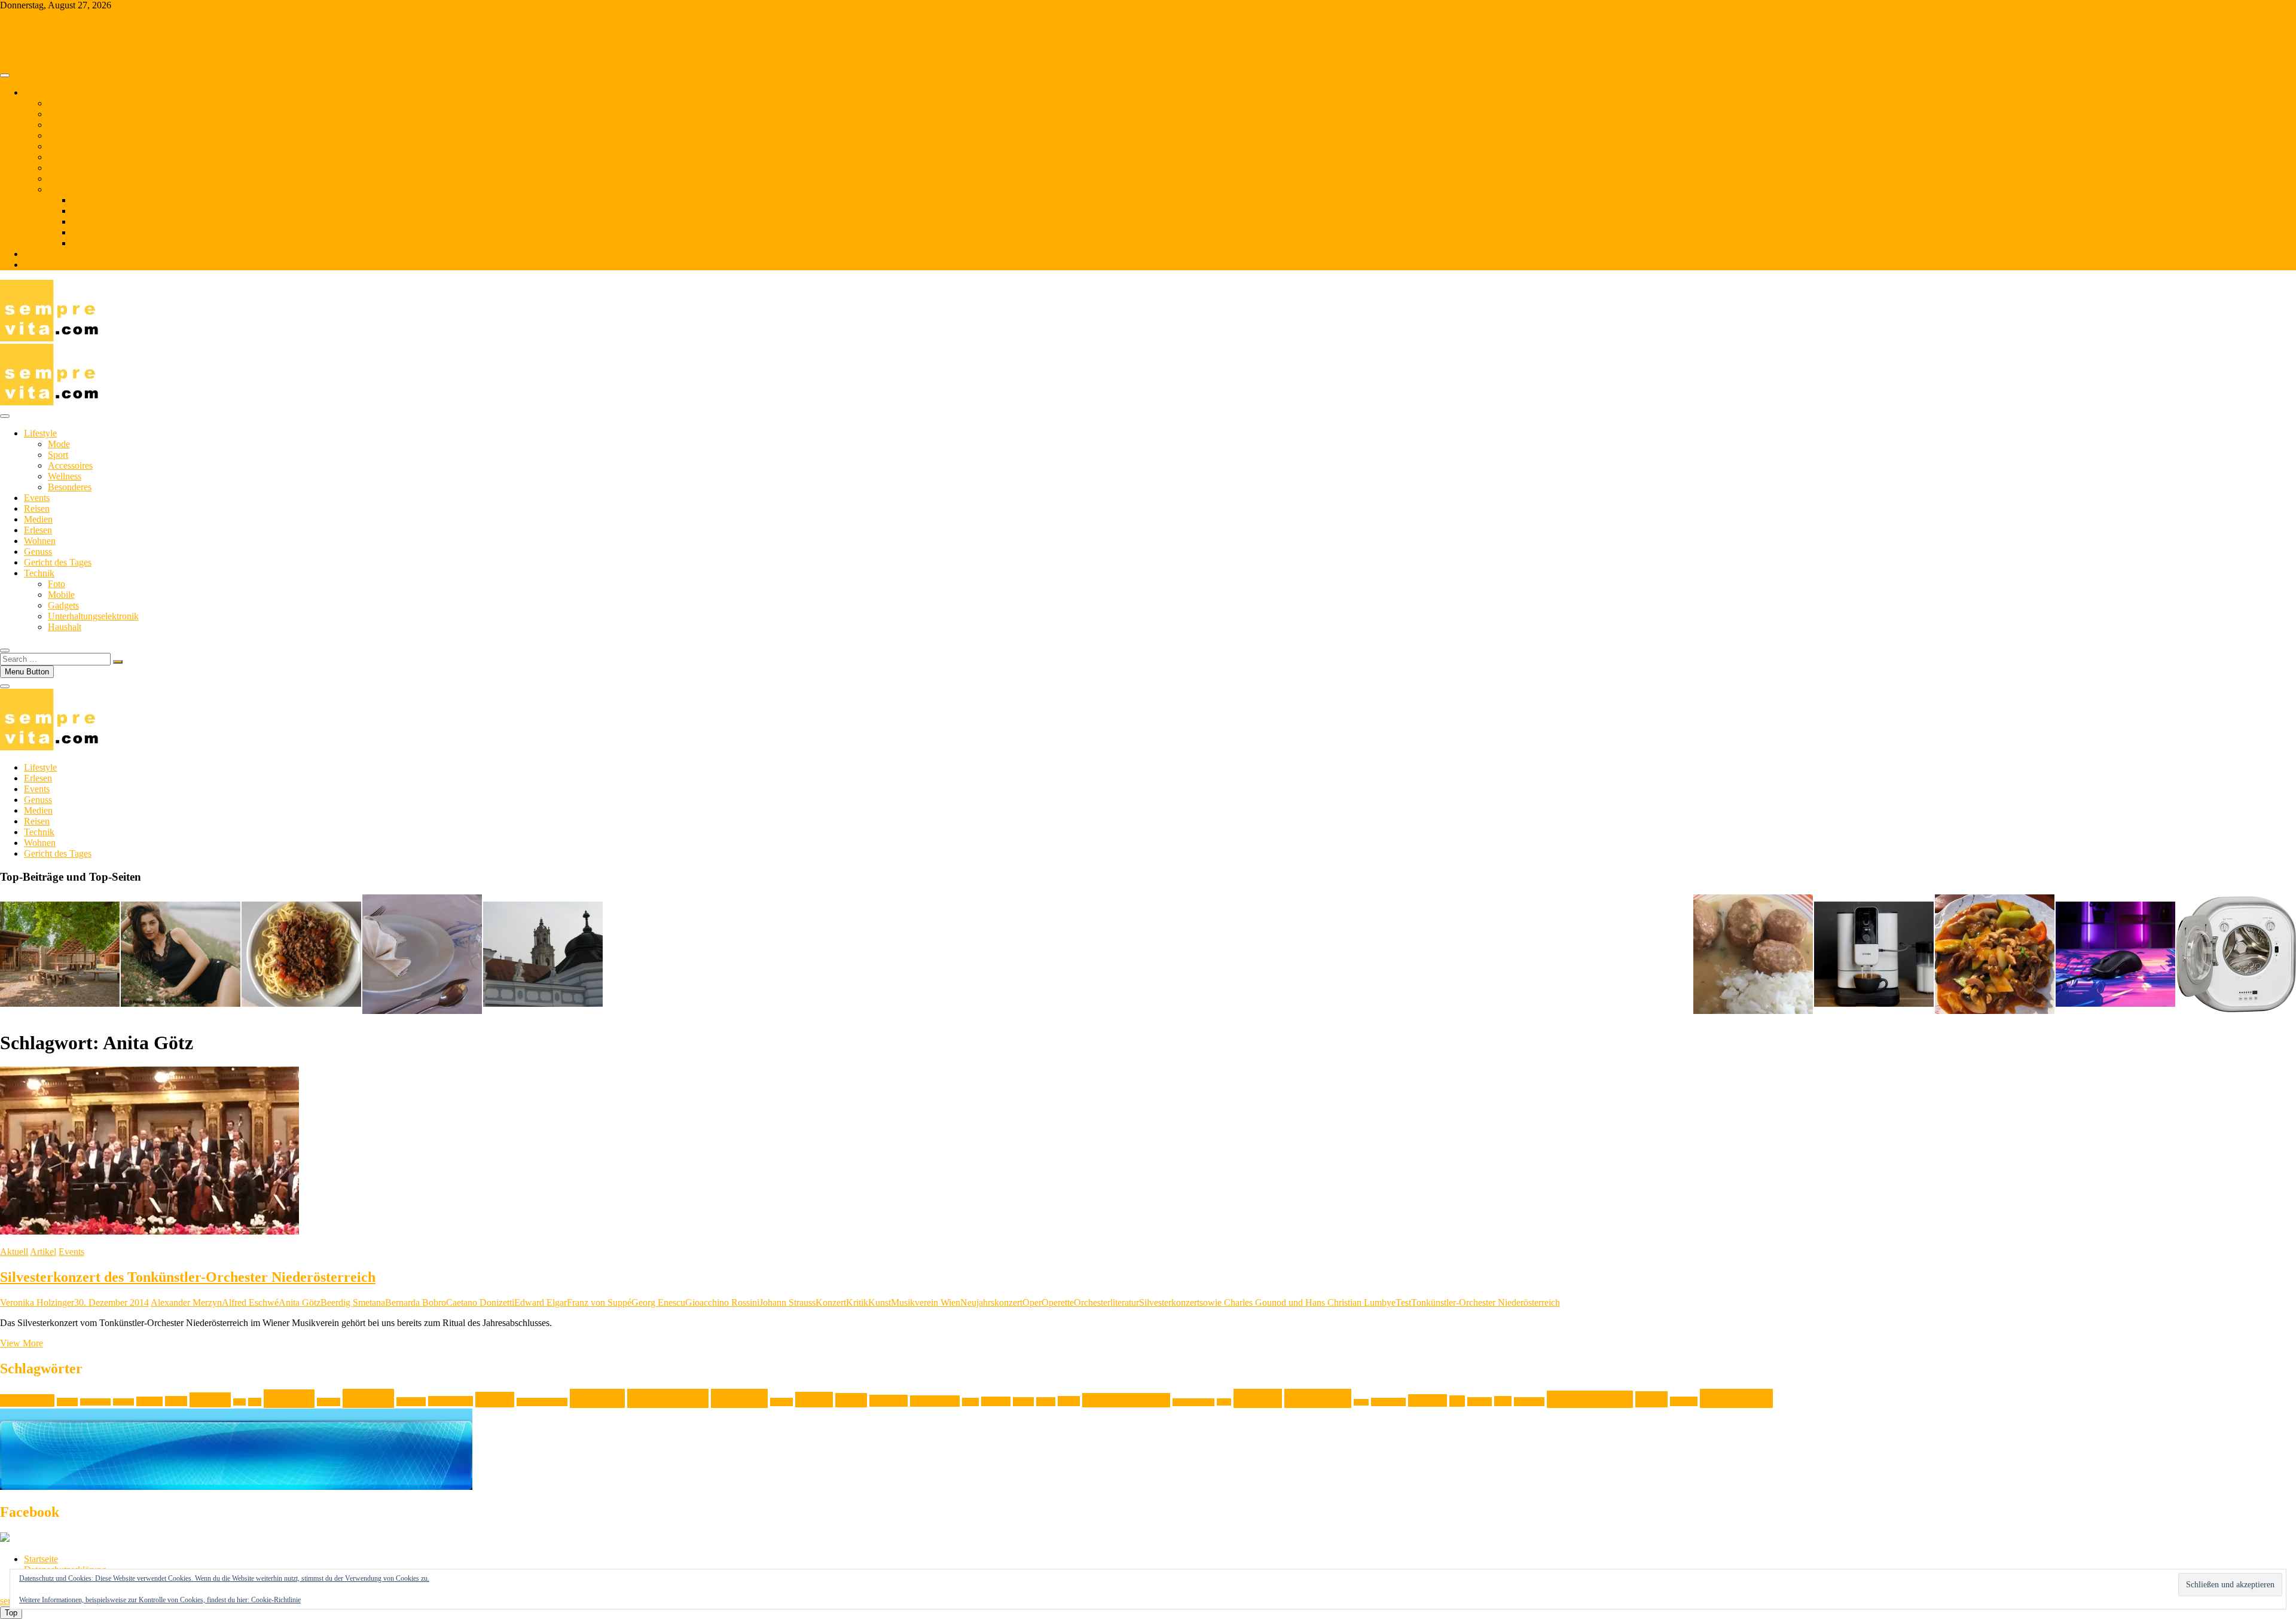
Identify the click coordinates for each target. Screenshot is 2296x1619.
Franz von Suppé (599, 1302)
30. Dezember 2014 (112, 1302)
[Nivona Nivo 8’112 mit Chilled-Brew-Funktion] (1874, 955)
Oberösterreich (1193, 1402)
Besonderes (70, 487)
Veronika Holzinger (37, 1302)
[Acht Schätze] (1995, 955)
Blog (33, 254)
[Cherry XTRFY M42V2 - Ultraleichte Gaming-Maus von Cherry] (2115, 955)
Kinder (495, 1400)
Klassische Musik (542, 1402)
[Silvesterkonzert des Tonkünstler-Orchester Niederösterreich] (149, 1231)
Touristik (1529, 1402)
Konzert (831, 1302)
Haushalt (88, 243)
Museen (996, 1401)
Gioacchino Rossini (722, 1302)
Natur (1046, 1402)
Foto (80, 200)
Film (239, 1402)
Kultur (814, 1400)
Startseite (41, 1559)
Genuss (62, 146)
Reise (1224, 1402)
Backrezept (95, 1402)
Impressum (45, 265)
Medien (62, 168)
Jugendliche (451, 1401)
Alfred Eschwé (250, 1302)
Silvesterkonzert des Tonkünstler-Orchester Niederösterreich (188, 1277)
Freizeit (289, 1399)
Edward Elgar (541, 1302)
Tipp (1503, 1401)
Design (149, 1401)
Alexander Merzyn (186, 1302)
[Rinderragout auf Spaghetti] (301, 955)
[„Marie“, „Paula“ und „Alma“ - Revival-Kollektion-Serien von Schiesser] (181, 955)
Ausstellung (27, 1400)
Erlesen (62, 178)
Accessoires (70, 465)
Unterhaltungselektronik (117, 232)
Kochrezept (668, 1398)
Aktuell (14, 1252)
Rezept (1258, 1398)
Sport (58, 455)
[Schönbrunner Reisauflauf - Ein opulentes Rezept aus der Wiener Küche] (422, 955)
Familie (210, 1400)
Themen (39, 92)
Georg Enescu (658, 1302)
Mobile (85, 211)
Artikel (43, 1252)
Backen (67, 1402)
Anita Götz (300, 1302)
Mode (59, 444)
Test (1403, 1302)
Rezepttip (1318, 1398)
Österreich (1736, 1398)
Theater (1480, 1402)
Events (61, 114)
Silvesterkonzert (1169, 1302)
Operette (1058, 1302)
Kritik (857, 1302)
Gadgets (87, 222)
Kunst (880, 1302)
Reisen (61, 125)
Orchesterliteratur (1106, 1302)
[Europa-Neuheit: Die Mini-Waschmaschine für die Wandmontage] (2236, 955)
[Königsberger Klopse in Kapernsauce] (1753, 955)
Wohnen (64, 135)
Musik (1023, 1402)
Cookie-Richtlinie (276, 1600)
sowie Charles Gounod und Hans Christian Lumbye (1297, 1302)
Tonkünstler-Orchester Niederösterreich (1486, 1302)
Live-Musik (935, 1401)
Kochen (597, 1398)
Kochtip (739, 1398)
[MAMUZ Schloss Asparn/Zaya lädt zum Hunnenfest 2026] (60, 955)
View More (22, 1343)
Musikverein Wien (926, 1302)
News (1069, 1401)
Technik (63, 189)
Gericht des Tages (82, 157)
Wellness (65, 476)
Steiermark (1388, 1402)
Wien (1651, 1399)
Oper (1032, 1302)
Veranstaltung (1590, 1399)
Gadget (329, 1402)
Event (176, 1401)
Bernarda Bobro (416, 1302)
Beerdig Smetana (353, 1302)
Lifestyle (64, 103)
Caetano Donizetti (480, 1302)
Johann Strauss (787, 1302)
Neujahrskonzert (991, 1302)
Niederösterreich (1126, 1400)
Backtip (123, 1402)
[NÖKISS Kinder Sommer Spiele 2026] (543, 955)
